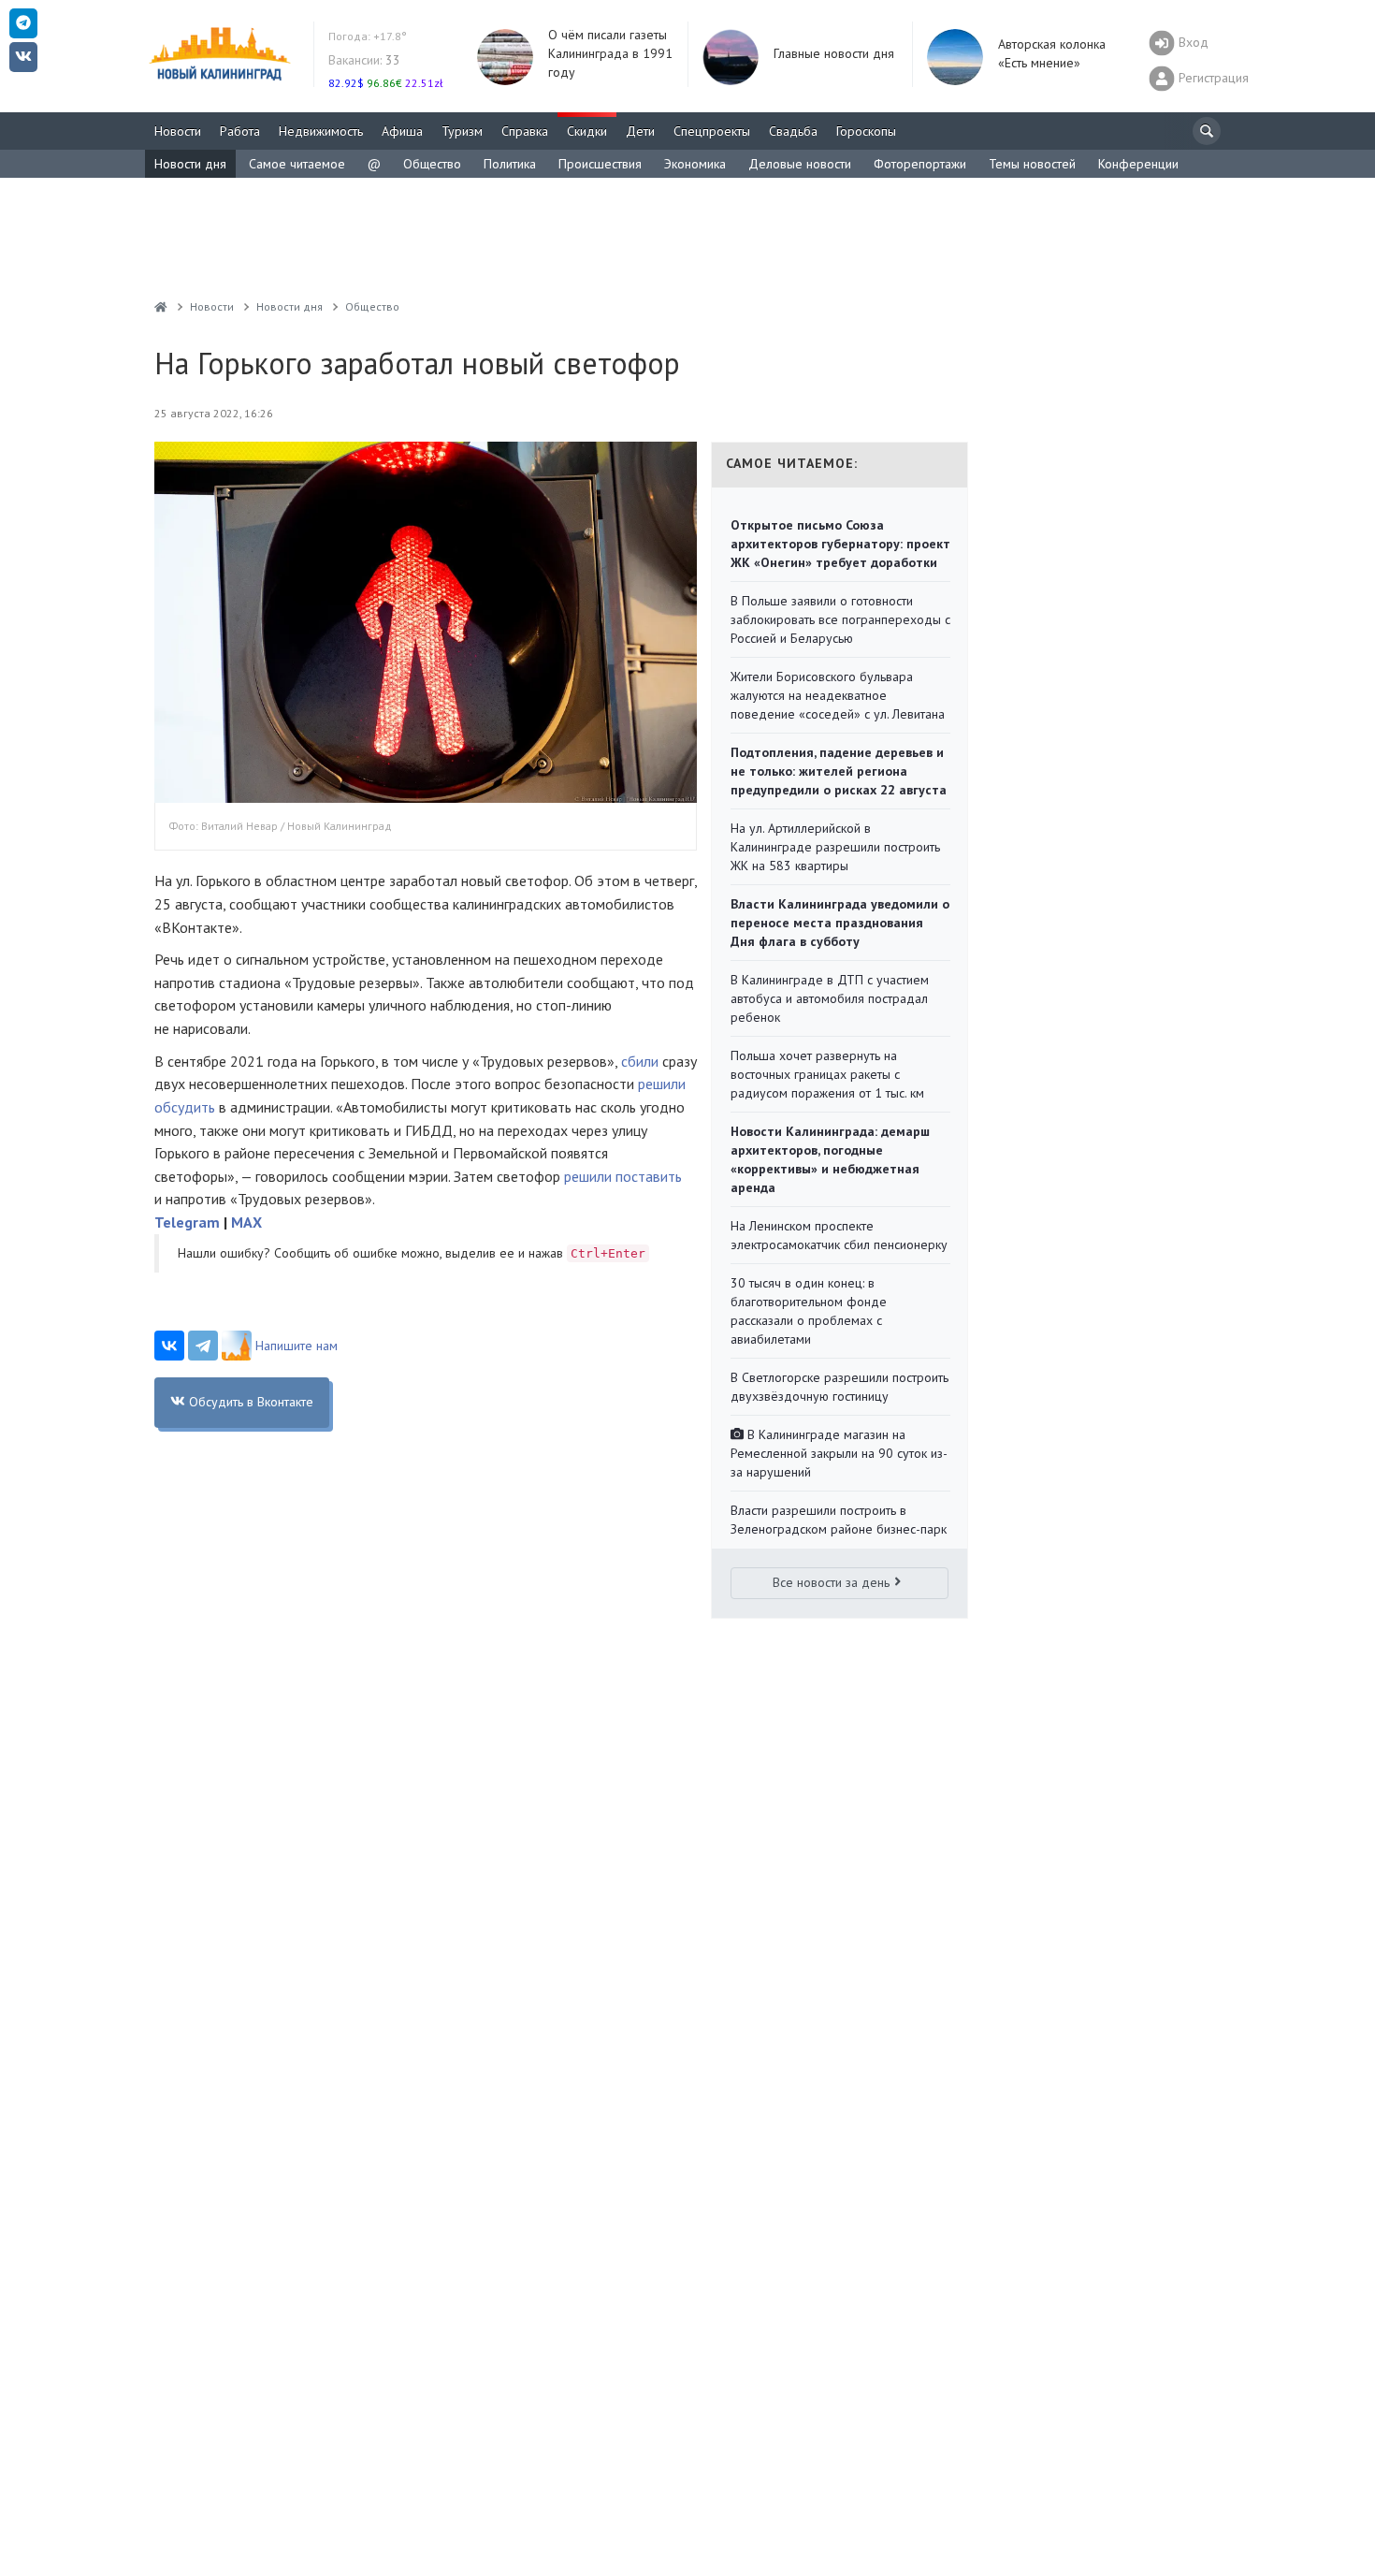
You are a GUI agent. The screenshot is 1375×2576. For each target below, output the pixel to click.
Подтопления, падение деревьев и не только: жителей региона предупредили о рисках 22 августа (839, 771)
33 (364, 60)
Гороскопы (866, 131)
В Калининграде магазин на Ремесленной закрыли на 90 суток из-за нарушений (839, 1453)
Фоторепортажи (920, 164)
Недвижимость (321, 131)
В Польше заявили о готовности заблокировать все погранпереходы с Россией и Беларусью (840, 619)
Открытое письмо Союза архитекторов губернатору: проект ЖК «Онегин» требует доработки (840, 544)
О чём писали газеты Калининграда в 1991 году (610, 53)
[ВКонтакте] (169, 1346)
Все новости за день (831, 1582)
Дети (640, 131)
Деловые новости (800, 164)
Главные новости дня (834, 53)
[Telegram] (203, 1346)
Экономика (695, 164)
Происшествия (600, 164)
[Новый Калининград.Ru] (161, 306)
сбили (640, 1061)
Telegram (187, 1222)
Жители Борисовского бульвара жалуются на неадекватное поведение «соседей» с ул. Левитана (838, 695)
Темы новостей (1032, 164)
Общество (432, 164)
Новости (178, 131)
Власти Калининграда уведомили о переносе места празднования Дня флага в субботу (840, 923)
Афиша (402, 131)
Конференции (1138, 164)
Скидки (587, 131)
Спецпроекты (712, 131)
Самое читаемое (297, 164)
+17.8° (368, 36)
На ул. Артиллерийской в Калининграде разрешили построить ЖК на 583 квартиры (835, 847)
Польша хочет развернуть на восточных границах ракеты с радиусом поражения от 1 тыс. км (827, 1074)
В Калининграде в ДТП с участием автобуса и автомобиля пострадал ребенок (830, 998)
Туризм (462, 131)
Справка (525, 131)
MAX (246, 1222)
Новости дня (190, 164)
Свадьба (793, 131)
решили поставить (623, 1176)
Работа (240, 131)
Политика (510, 164)
